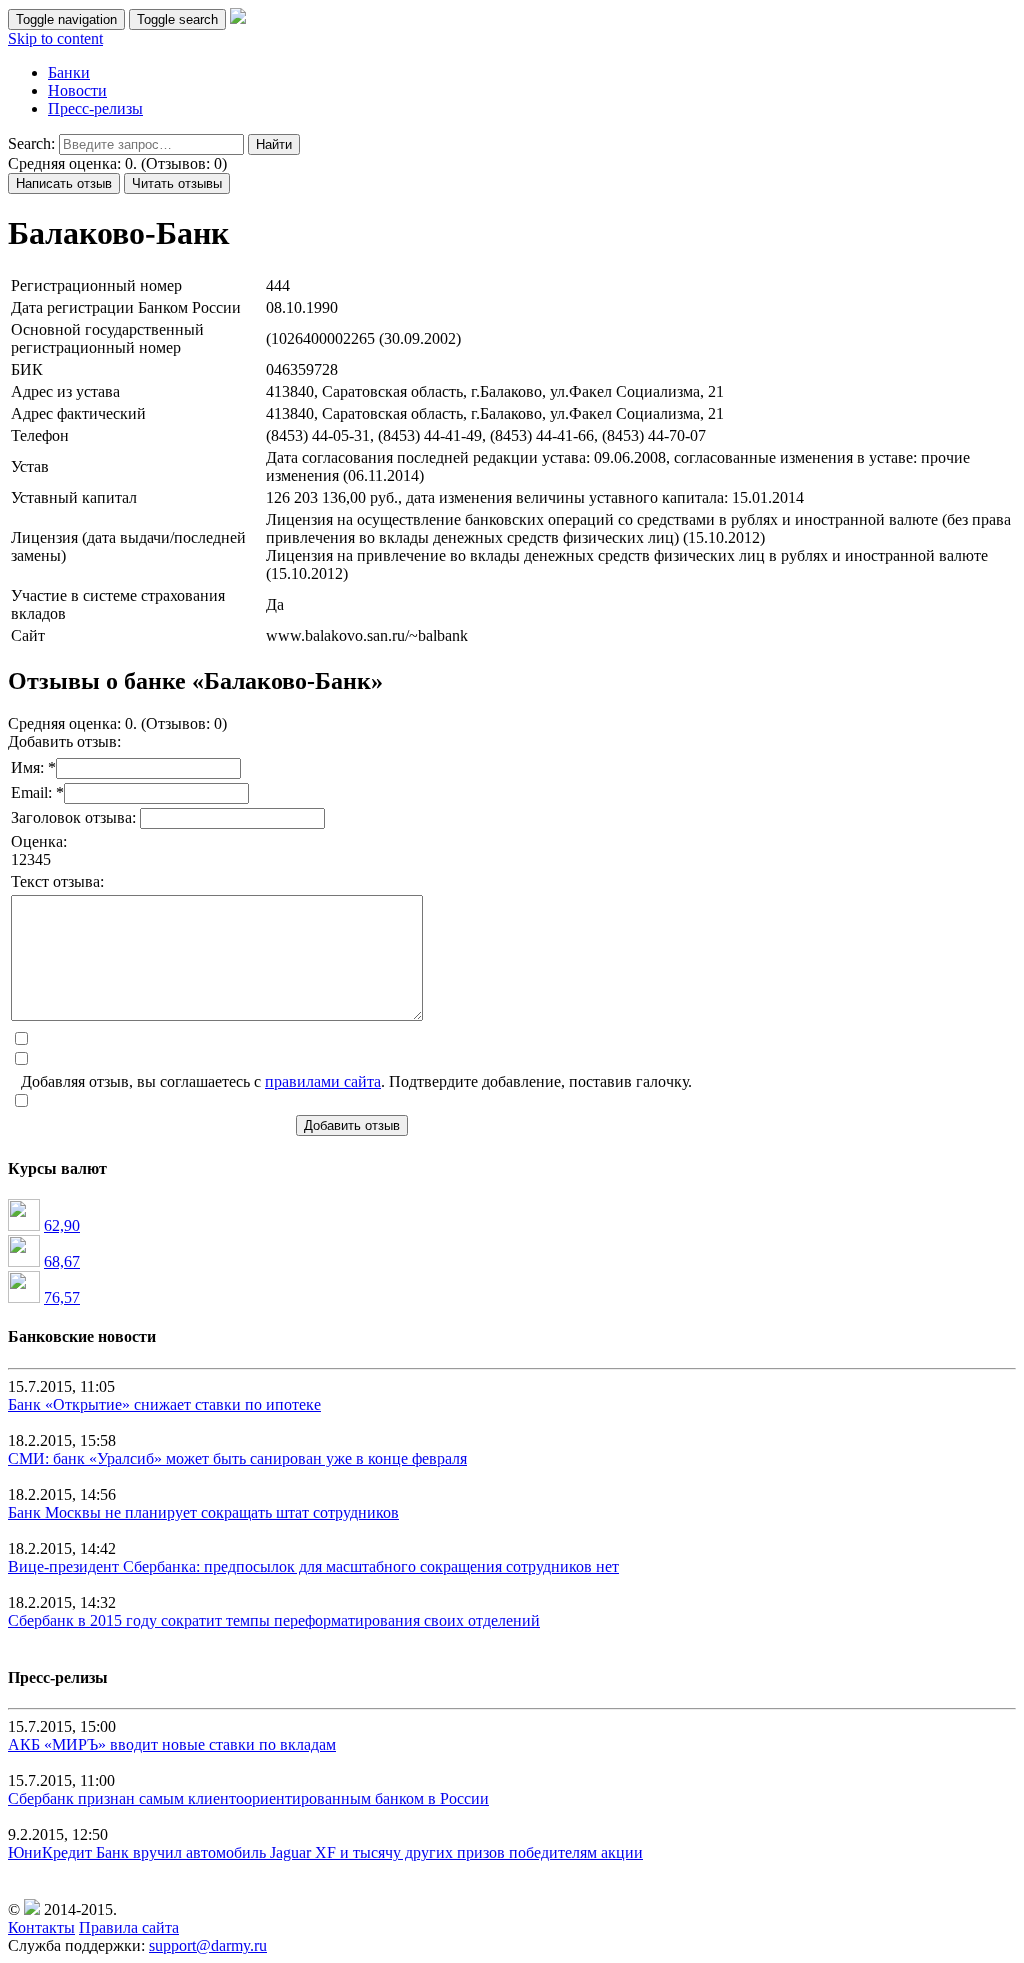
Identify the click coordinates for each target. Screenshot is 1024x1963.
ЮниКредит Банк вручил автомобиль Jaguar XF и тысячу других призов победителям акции (325, 1852)
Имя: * (33, 767)
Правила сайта (129, 1927)
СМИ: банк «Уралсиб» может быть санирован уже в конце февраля (237, 1458)
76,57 (62, 1297)
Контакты (41, 1927)
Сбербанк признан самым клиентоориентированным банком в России (248, 1798)
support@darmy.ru (208, 1945)
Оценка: (39, 841)
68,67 (62, 1261)
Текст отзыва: (57, 881)
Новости (77, 90)
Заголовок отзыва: (75, 817)
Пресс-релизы (95, 108)
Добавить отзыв (352, 1125)
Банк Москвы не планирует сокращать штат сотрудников (203, 1512)
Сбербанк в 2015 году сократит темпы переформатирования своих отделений (274, 1620)
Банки (69, 72)
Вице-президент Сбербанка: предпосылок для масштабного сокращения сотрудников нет (313, 1566)
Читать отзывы (177, 183)
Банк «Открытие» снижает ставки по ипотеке (164, 1404)
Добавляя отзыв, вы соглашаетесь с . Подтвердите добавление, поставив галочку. (356, 1081)
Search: (31, 143)
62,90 (62, 1225)
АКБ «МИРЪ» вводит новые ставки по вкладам (172, 1744)
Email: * (37, 792)
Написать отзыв (64, 183)
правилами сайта (323, 1081)
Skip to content (55, 38)
